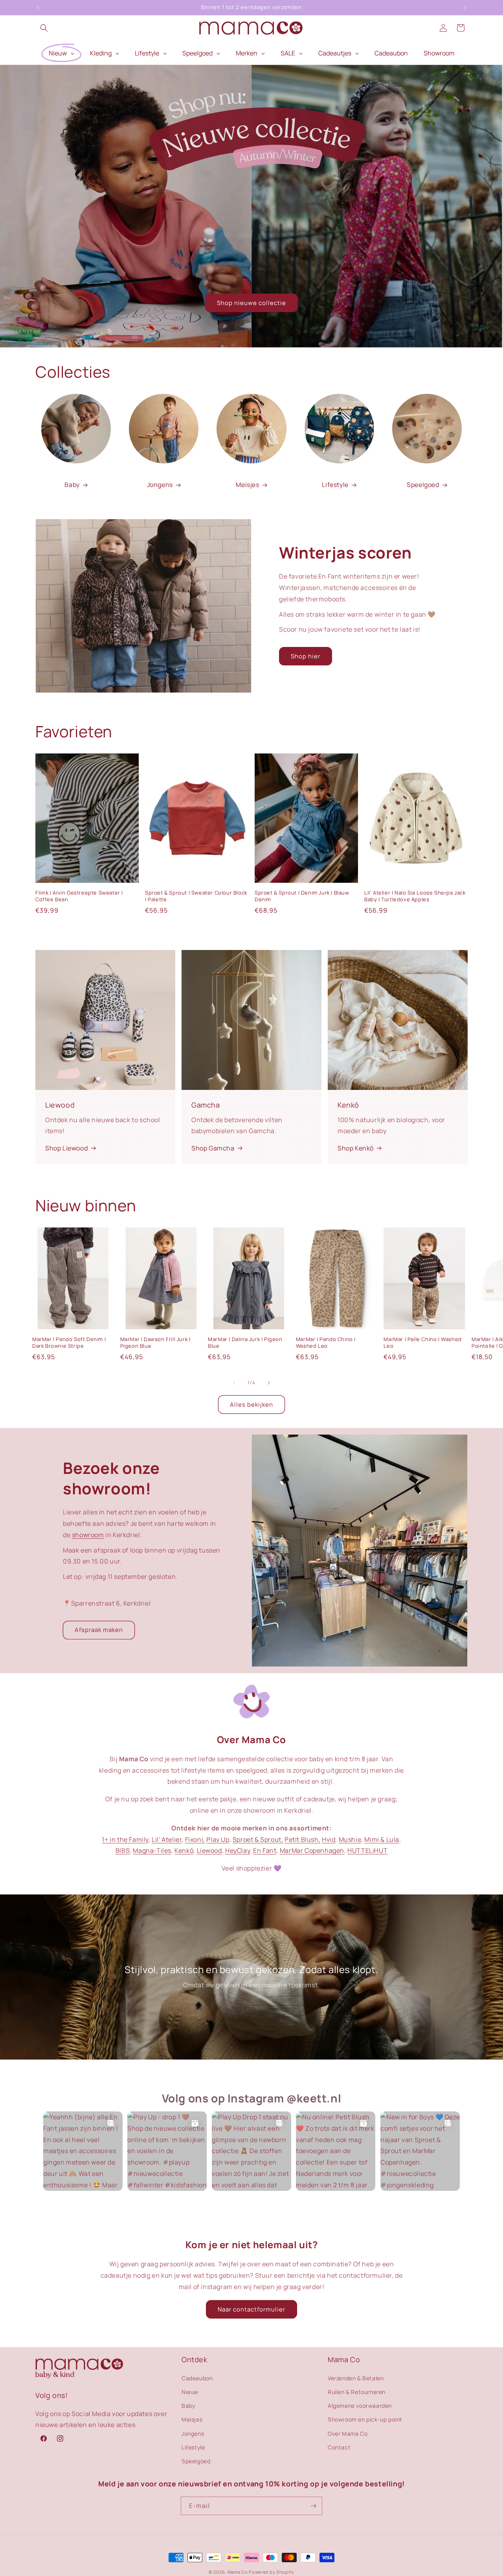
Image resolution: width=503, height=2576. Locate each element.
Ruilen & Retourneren (357, 2391)
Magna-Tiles (152, 1850)
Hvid (329, 1839)
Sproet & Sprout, (258, 1839)
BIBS (123, 1850)
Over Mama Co (348, 2433)
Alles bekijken (251, 1405)
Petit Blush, (302, 1839)
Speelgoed (423, 485)
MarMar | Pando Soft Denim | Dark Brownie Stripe (69, 1343)
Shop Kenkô (356, 1148)
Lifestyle (335, 485)
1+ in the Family (125, 1839)
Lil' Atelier (167, 1839)
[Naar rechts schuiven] (269, 1383)
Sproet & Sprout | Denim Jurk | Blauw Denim (302, 896)
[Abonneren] (313, 2506)
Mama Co (238, 2572)
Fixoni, (195, 1839)
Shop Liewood (66, 1148)
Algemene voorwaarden (360, 2405)
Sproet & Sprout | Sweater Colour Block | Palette (196, 896)
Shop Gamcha (213, 1148)
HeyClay (238, 1850)
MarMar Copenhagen (312, 1850)
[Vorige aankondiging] (38, 7)
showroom (88, 1535)
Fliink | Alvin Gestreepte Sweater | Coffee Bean (79, 896)
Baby (72, 485)
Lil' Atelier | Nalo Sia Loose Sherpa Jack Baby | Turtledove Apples (415, 896)
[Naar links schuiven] (234, 1383)
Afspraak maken (99, 1630)
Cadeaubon (197, 2378)
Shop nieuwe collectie (251, 303)
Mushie (350, 1839)
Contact (339, 2447)
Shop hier (306, 656)
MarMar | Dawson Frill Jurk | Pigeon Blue (155, 1343)
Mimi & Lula (382, 1839)
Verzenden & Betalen (356, 2378)
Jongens (160, 485)
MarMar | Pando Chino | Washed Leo (326, 1343)
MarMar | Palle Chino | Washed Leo (422, 1343)
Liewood (209, 1850)
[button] (44, 28)
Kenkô (184, 1850)
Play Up (218, 1839)
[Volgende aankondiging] (465, 7)
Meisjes (247, 485)
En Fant (265, 1850)
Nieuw (190, 2391)
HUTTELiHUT (367, 1850)
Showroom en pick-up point (365, 2419)
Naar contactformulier (251, 2309)
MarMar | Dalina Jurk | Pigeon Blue (245, 1343)
